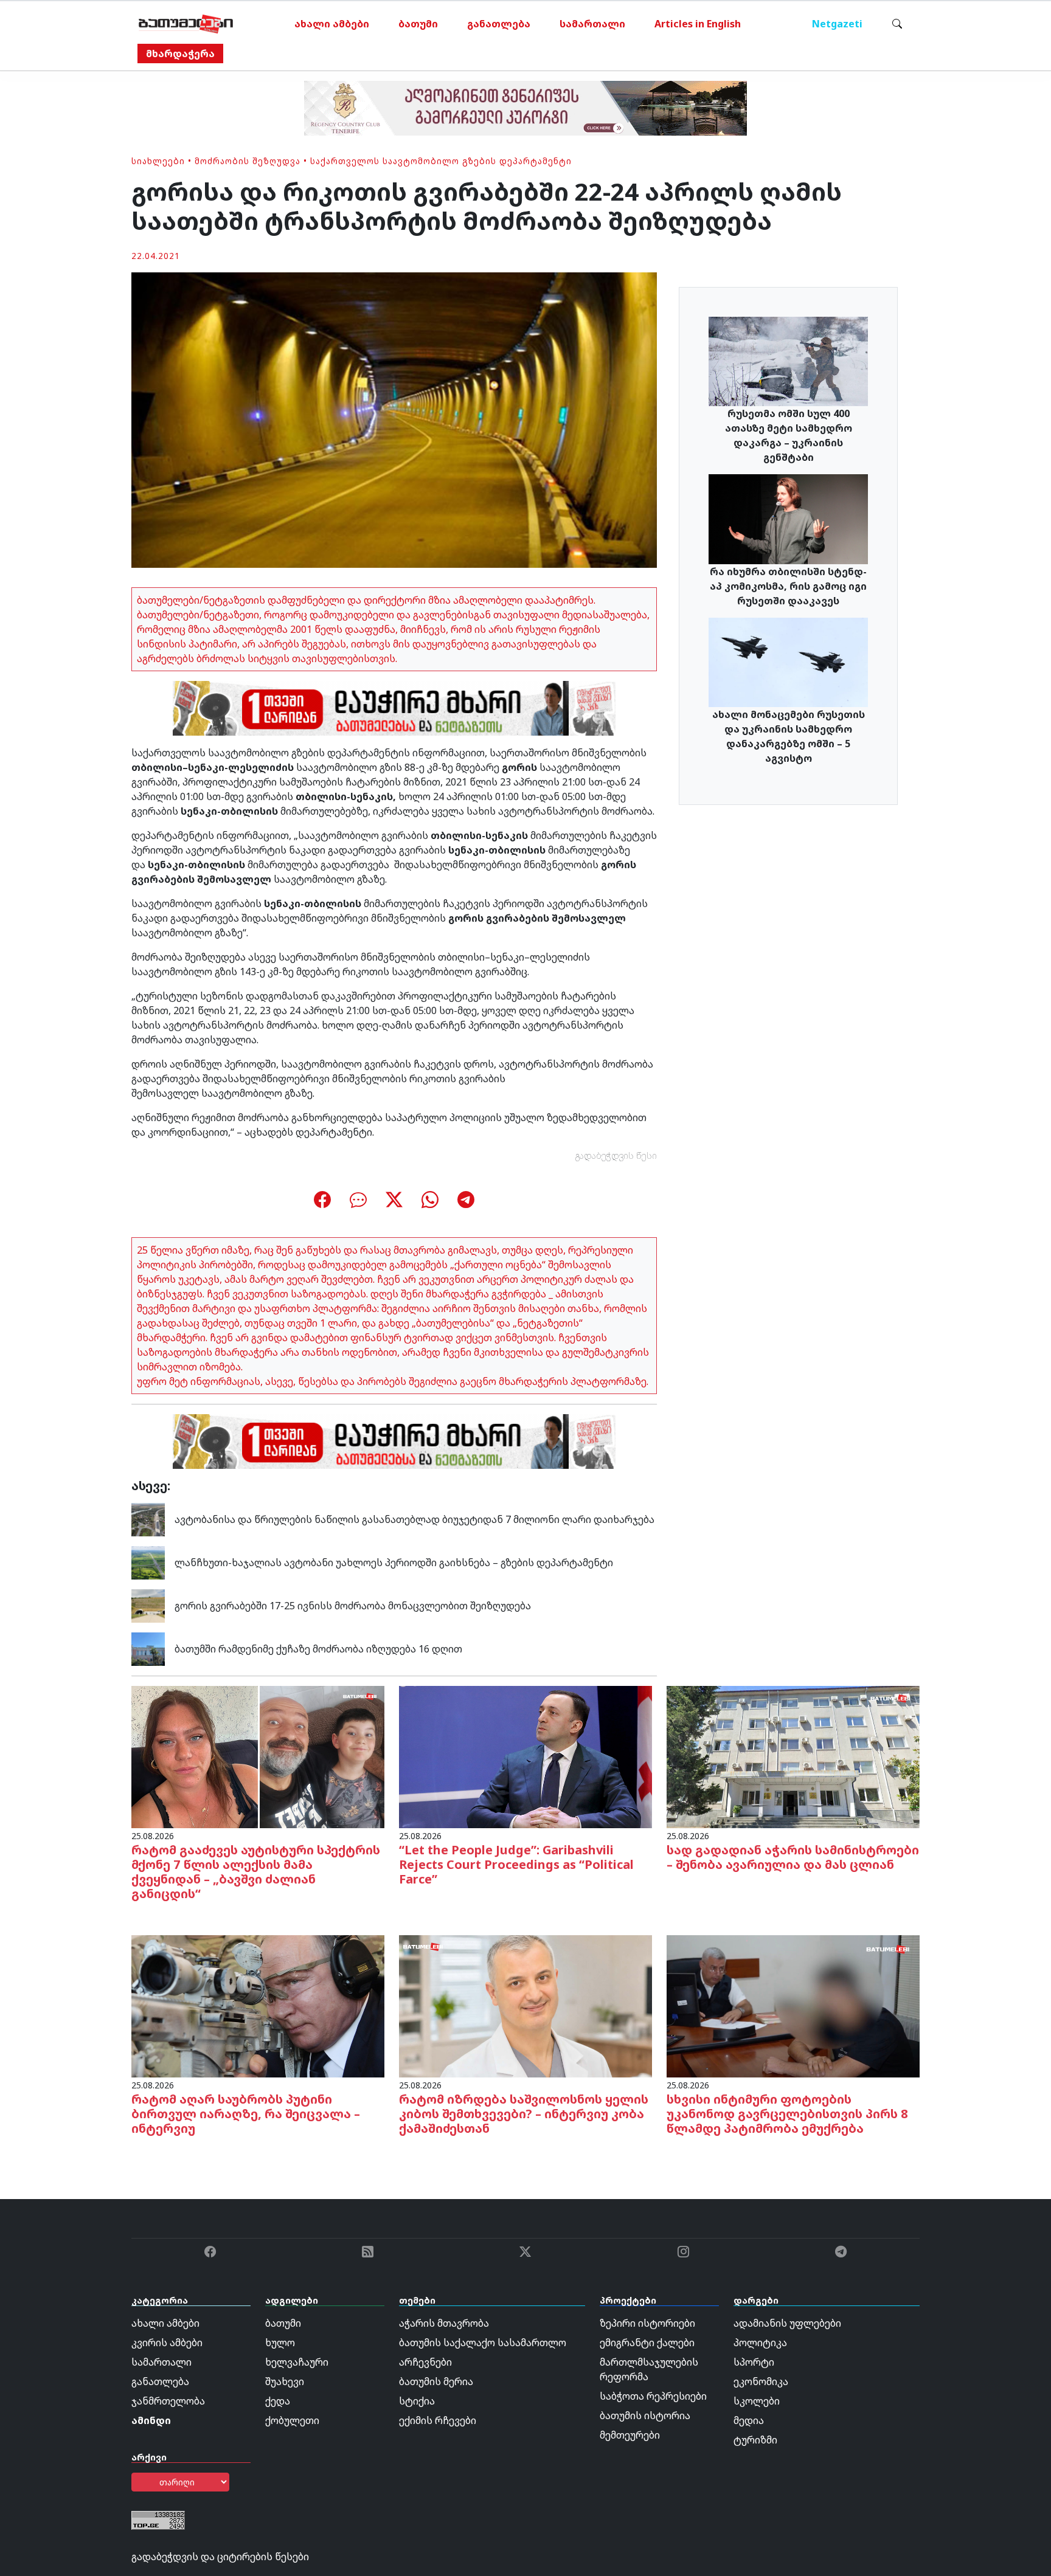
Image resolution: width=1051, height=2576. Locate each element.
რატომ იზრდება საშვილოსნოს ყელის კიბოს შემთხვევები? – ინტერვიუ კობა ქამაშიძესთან (524, 2114)
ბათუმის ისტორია (645, 2415)
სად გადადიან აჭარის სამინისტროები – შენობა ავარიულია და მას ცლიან (793, 1857)
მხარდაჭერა (180, 54)
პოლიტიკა (760, 2343)
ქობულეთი (292, 2420)
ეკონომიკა (761, 2381)
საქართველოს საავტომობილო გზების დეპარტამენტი (441, 161)
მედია (749, 2420)
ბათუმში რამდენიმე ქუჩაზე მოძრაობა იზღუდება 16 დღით (318, 1649)
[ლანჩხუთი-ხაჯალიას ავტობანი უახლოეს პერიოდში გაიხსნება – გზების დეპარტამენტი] (148, 1562)
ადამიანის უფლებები (787, 2323)
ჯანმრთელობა (168, 2401)
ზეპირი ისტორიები (647, 2323)
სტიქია (417, 2401)
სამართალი (592, 24)
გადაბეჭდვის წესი (616, 1155)
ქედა (278, 2401)
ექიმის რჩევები (438, 2420)
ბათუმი (418, 24)
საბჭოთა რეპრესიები (653, 2396)
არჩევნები (425, 2362)
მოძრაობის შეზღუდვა (248, 161)
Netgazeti (837, 24)
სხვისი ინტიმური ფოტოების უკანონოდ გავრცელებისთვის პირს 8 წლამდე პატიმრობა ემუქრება (787, 2114)
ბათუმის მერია (436, 2381)
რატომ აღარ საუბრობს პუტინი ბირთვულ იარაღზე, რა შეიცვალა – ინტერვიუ (246, 2114)
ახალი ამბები (332, 24)
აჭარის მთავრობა (444, 2323)
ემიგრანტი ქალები (647, 2343)
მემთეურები (630, 2435)
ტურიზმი (755, 2440)
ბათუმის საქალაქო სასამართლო (483, 2343)
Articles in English (698, 24)
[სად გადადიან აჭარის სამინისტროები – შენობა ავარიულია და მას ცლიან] (793, 1756)
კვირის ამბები (167, 2343)
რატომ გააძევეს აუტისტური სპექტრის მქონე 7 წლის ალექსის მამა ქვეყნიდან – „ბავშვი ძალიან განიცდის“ (256, 1872)
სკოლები (757, 2401)
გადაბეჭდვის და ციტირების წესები (220, 2557)
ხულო (280, 2343)
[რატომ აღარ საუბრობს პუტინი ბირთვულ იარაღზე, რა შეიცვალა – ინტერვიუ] (258, 2005)
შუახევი (285, 2381)
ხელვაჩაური (297, 2362)
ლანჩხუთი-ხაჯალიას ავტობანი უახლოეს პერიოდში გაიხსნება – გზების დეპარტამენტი (394, 1563)
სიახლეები (158, 161)
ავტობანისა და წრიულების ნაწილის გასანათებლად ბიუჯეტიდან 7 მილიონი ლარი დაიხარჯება (415, 1519)
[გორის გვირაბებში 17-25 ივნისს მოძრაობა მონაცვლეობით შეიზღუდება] (148, 1605)
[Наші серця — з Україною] (186, 24)
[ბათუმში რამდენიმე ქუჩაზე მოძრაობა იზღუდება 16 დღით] (148, 1648)
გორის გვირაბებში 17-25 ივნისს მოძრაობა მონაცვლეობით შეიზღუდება (353, 1606)
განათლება (499, 24)
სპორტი (754, 2362)
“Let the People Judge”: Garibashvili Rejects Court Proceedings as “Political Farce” (516, 1864)
